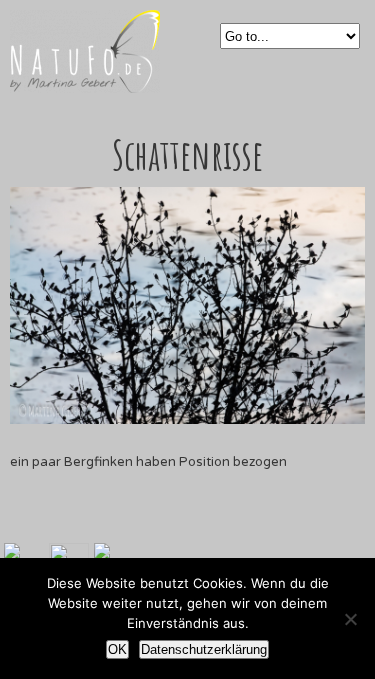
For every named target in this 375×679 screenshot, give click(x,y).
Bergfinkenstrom (200, 524)
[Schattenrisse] (187, 420)
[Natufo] (85, 82)
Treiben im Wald (174, 524)
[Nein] (350, 619)
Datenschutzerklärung (204, 649)
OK (117, 649)
